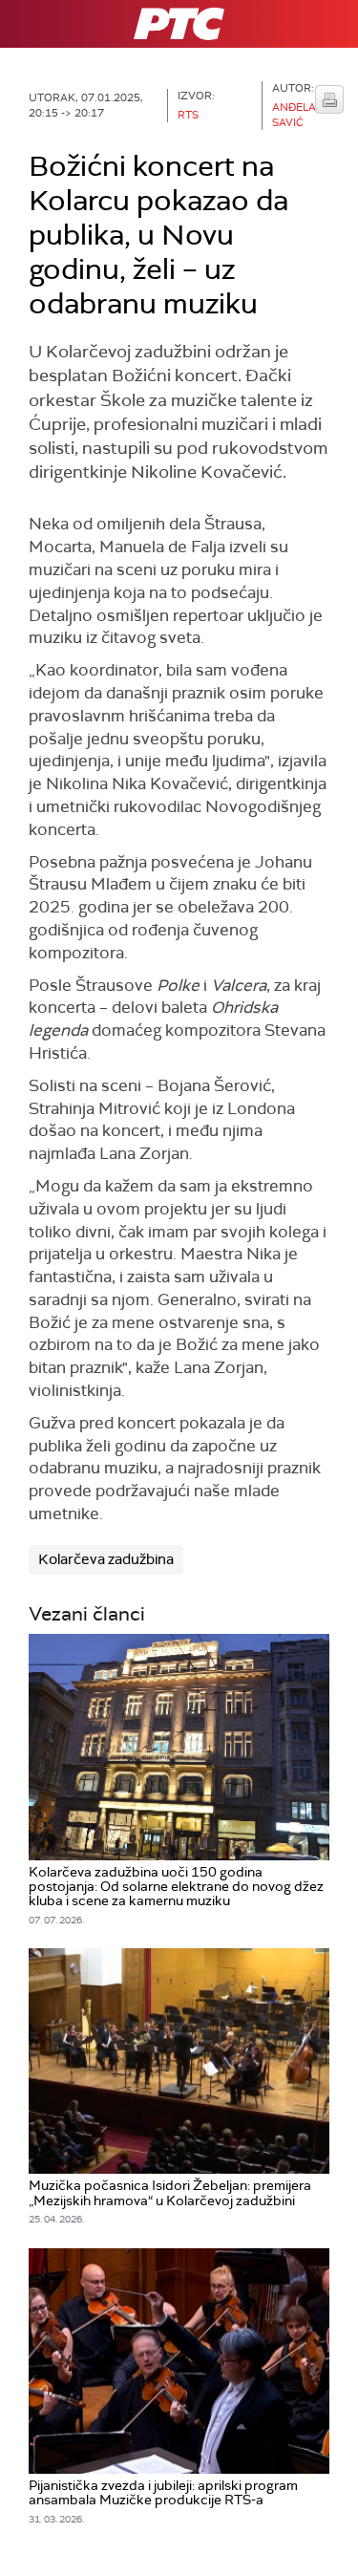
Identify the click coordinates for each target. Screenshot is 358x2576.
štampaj (329, 99)
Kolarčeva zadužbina (106, 1559)
